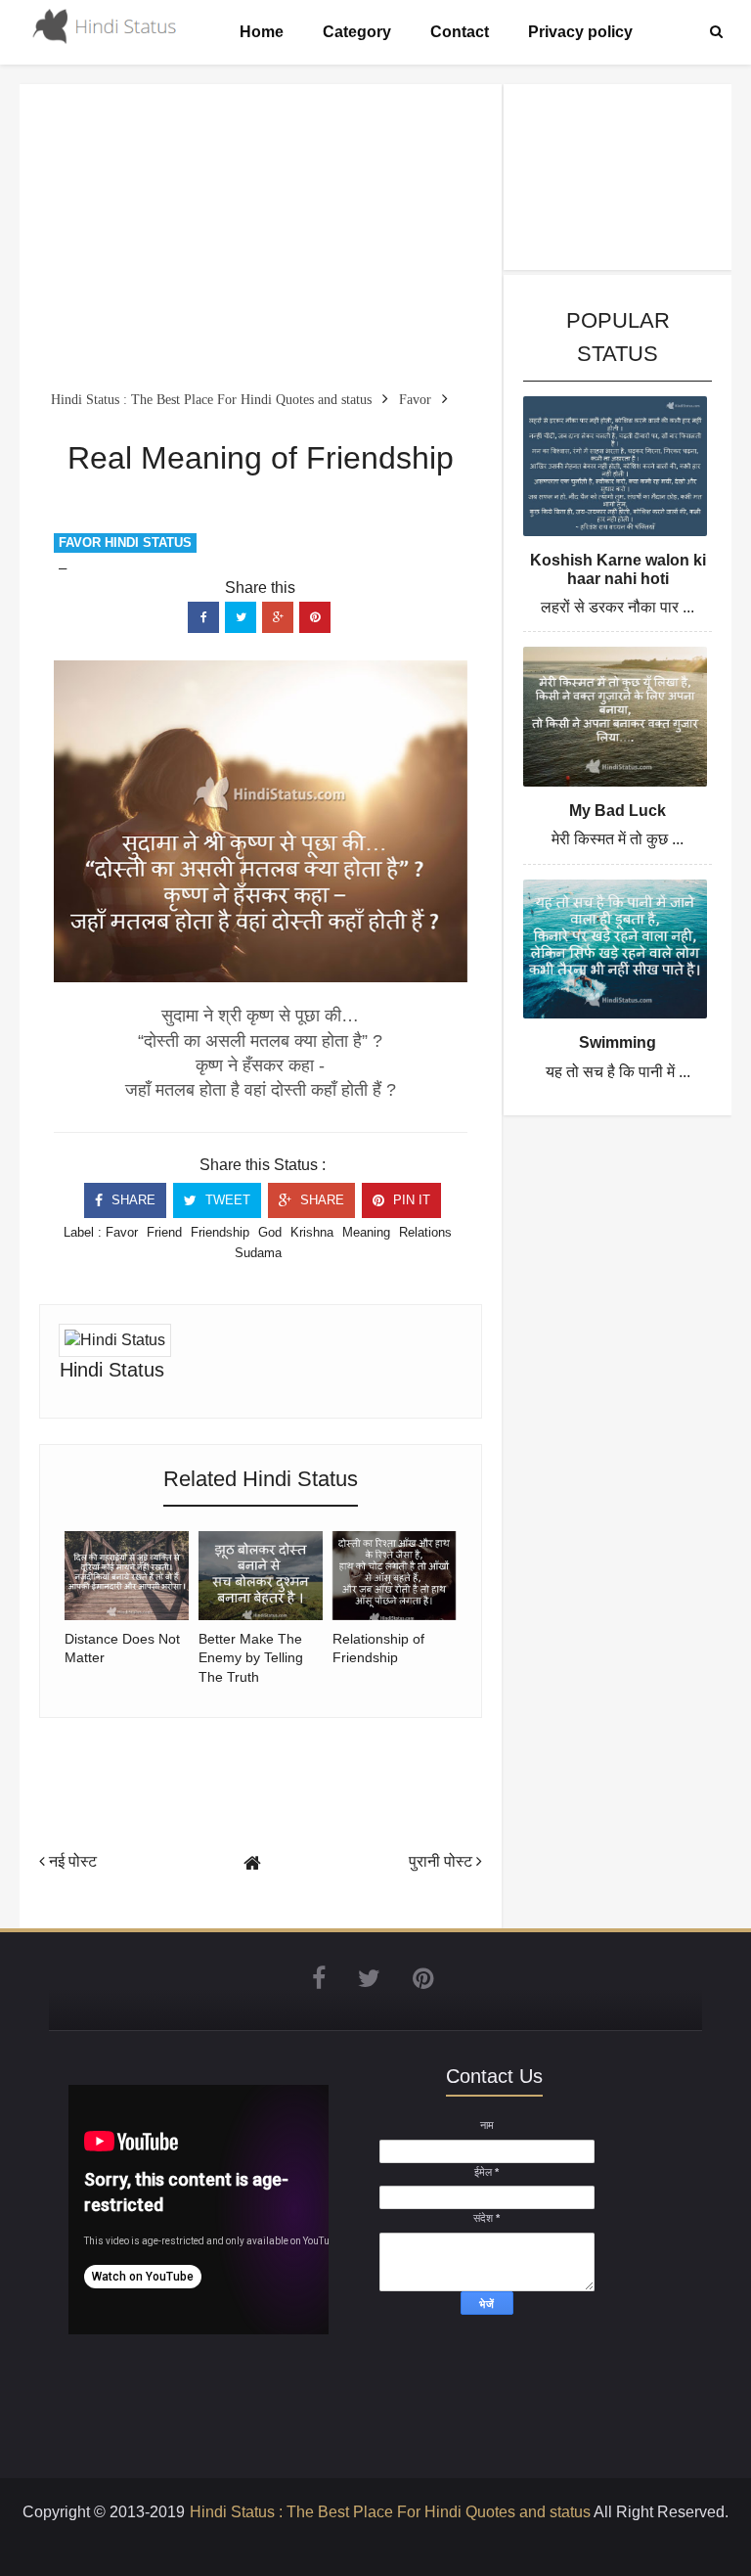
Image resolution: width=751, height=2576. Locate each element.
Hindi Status (112, 1370)
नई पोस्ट (71, 1861)
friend (164, 1232)
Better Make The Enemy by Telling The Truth (251, 1658)
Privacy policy (580, 32)
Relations (425, 1232)
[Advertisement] (261, 241)
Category (357, 32)
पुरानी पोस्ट (442, 1861)
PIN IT (410, 1200)
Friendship (220, 1232)
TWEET (226, 1200)
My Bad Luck (618, 811)
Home (262, 32)
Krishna (312, 1232)
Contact (460, 32)
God (270, 1232)
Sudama (258, 1253)
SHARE (132, 1200)
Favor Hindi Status (125, 542)
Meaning (366, 1232)
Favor (122, 1232)
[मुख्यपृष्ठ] (252, 1863)
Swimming (618, 1042)
